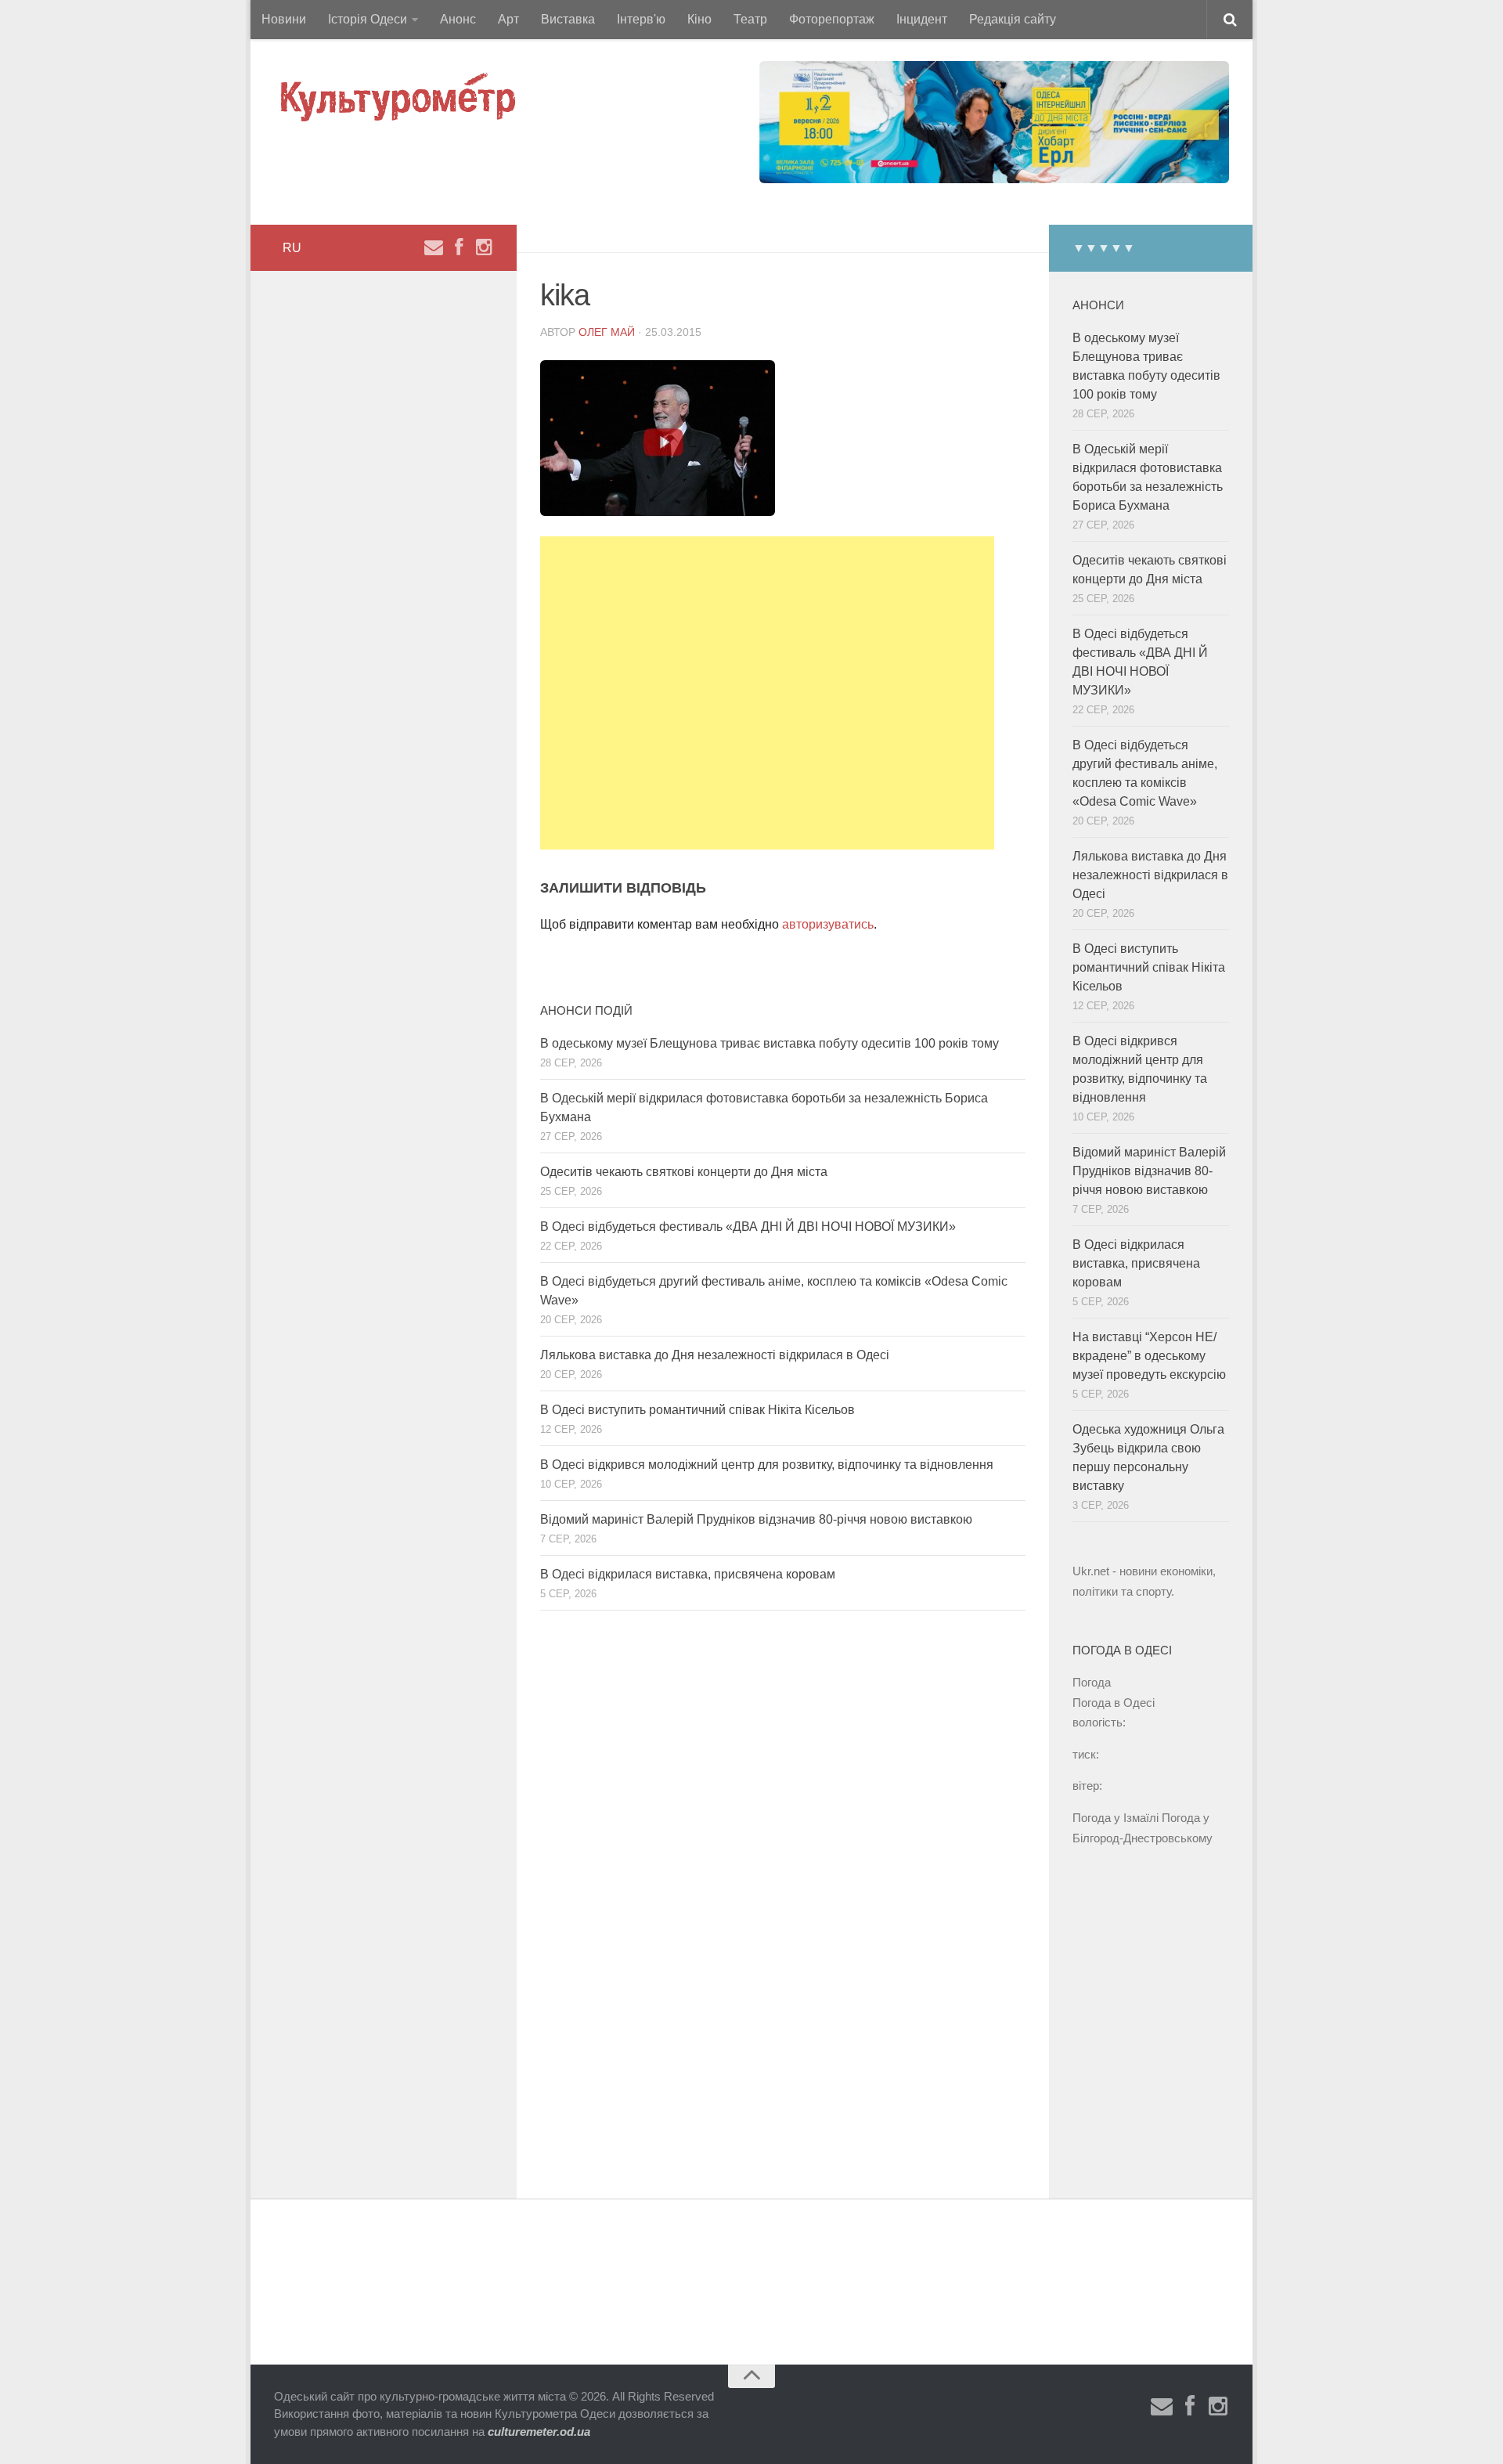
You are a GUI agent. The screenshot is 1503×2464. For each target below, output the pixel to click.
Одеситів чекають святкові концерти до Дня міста (684, 1172)
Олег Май (607, 332)
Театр (750, 19)
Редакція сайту (1013, 19)
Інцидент (922, 19)
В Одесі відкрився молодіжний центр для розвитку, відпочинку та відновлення (767, 1465)
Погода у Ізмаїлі (1116, 1818)
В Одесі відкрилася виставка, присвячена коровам (688, 1574)
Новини (284, 19)
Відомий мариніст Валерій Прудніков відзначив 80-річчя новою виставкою (756, 1519)
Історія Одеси (368, 19)
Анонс (458, 19)
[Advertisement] (767, 693)
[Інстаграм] (484, 247)
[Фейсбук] (459, 247)
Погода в (1114, 1703)
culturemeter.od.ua (539, 2432)
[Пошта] (434, 247)
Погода (1092, 1682)
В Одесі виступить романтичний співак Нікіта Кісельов (697, 1410)
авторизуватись (828, 924)
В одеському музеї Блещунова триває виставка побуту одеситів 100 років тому (770, 1043)
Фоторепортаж (832, 19)
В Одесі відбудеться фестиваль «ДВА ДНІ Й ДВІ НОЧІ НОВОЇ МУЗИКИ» (748, 1227)
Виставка (568, 19)
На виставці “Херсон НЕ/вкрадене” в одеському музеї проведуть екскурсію (1149, 1356)
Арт (508, 19)
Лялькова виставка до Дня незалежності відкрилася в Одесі (715, 1355)
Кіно (699, 19)
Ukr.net (1091, 1571)
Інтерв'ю (641, 19)
